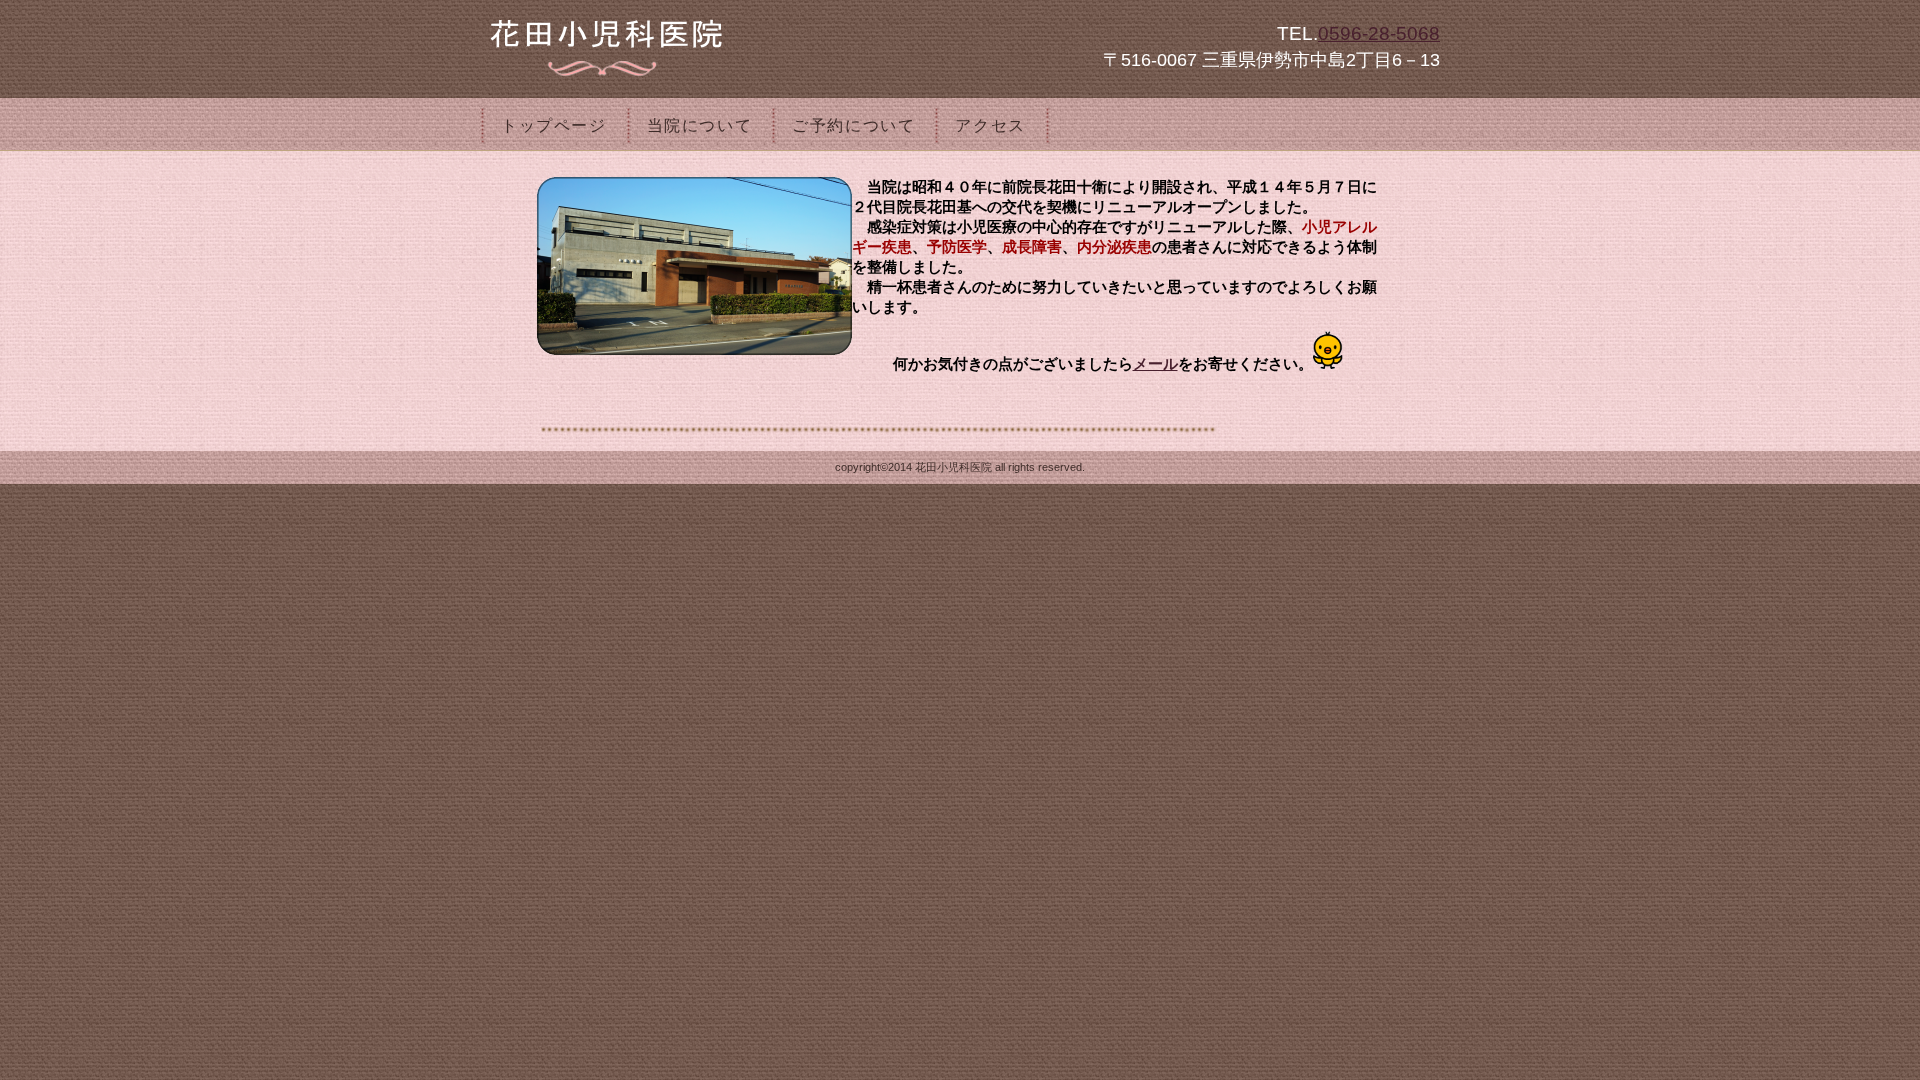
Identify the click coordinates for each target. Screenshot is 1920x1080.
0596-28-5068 (1379, 33)
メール (1155, 363)
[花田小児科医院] (730, 44)
